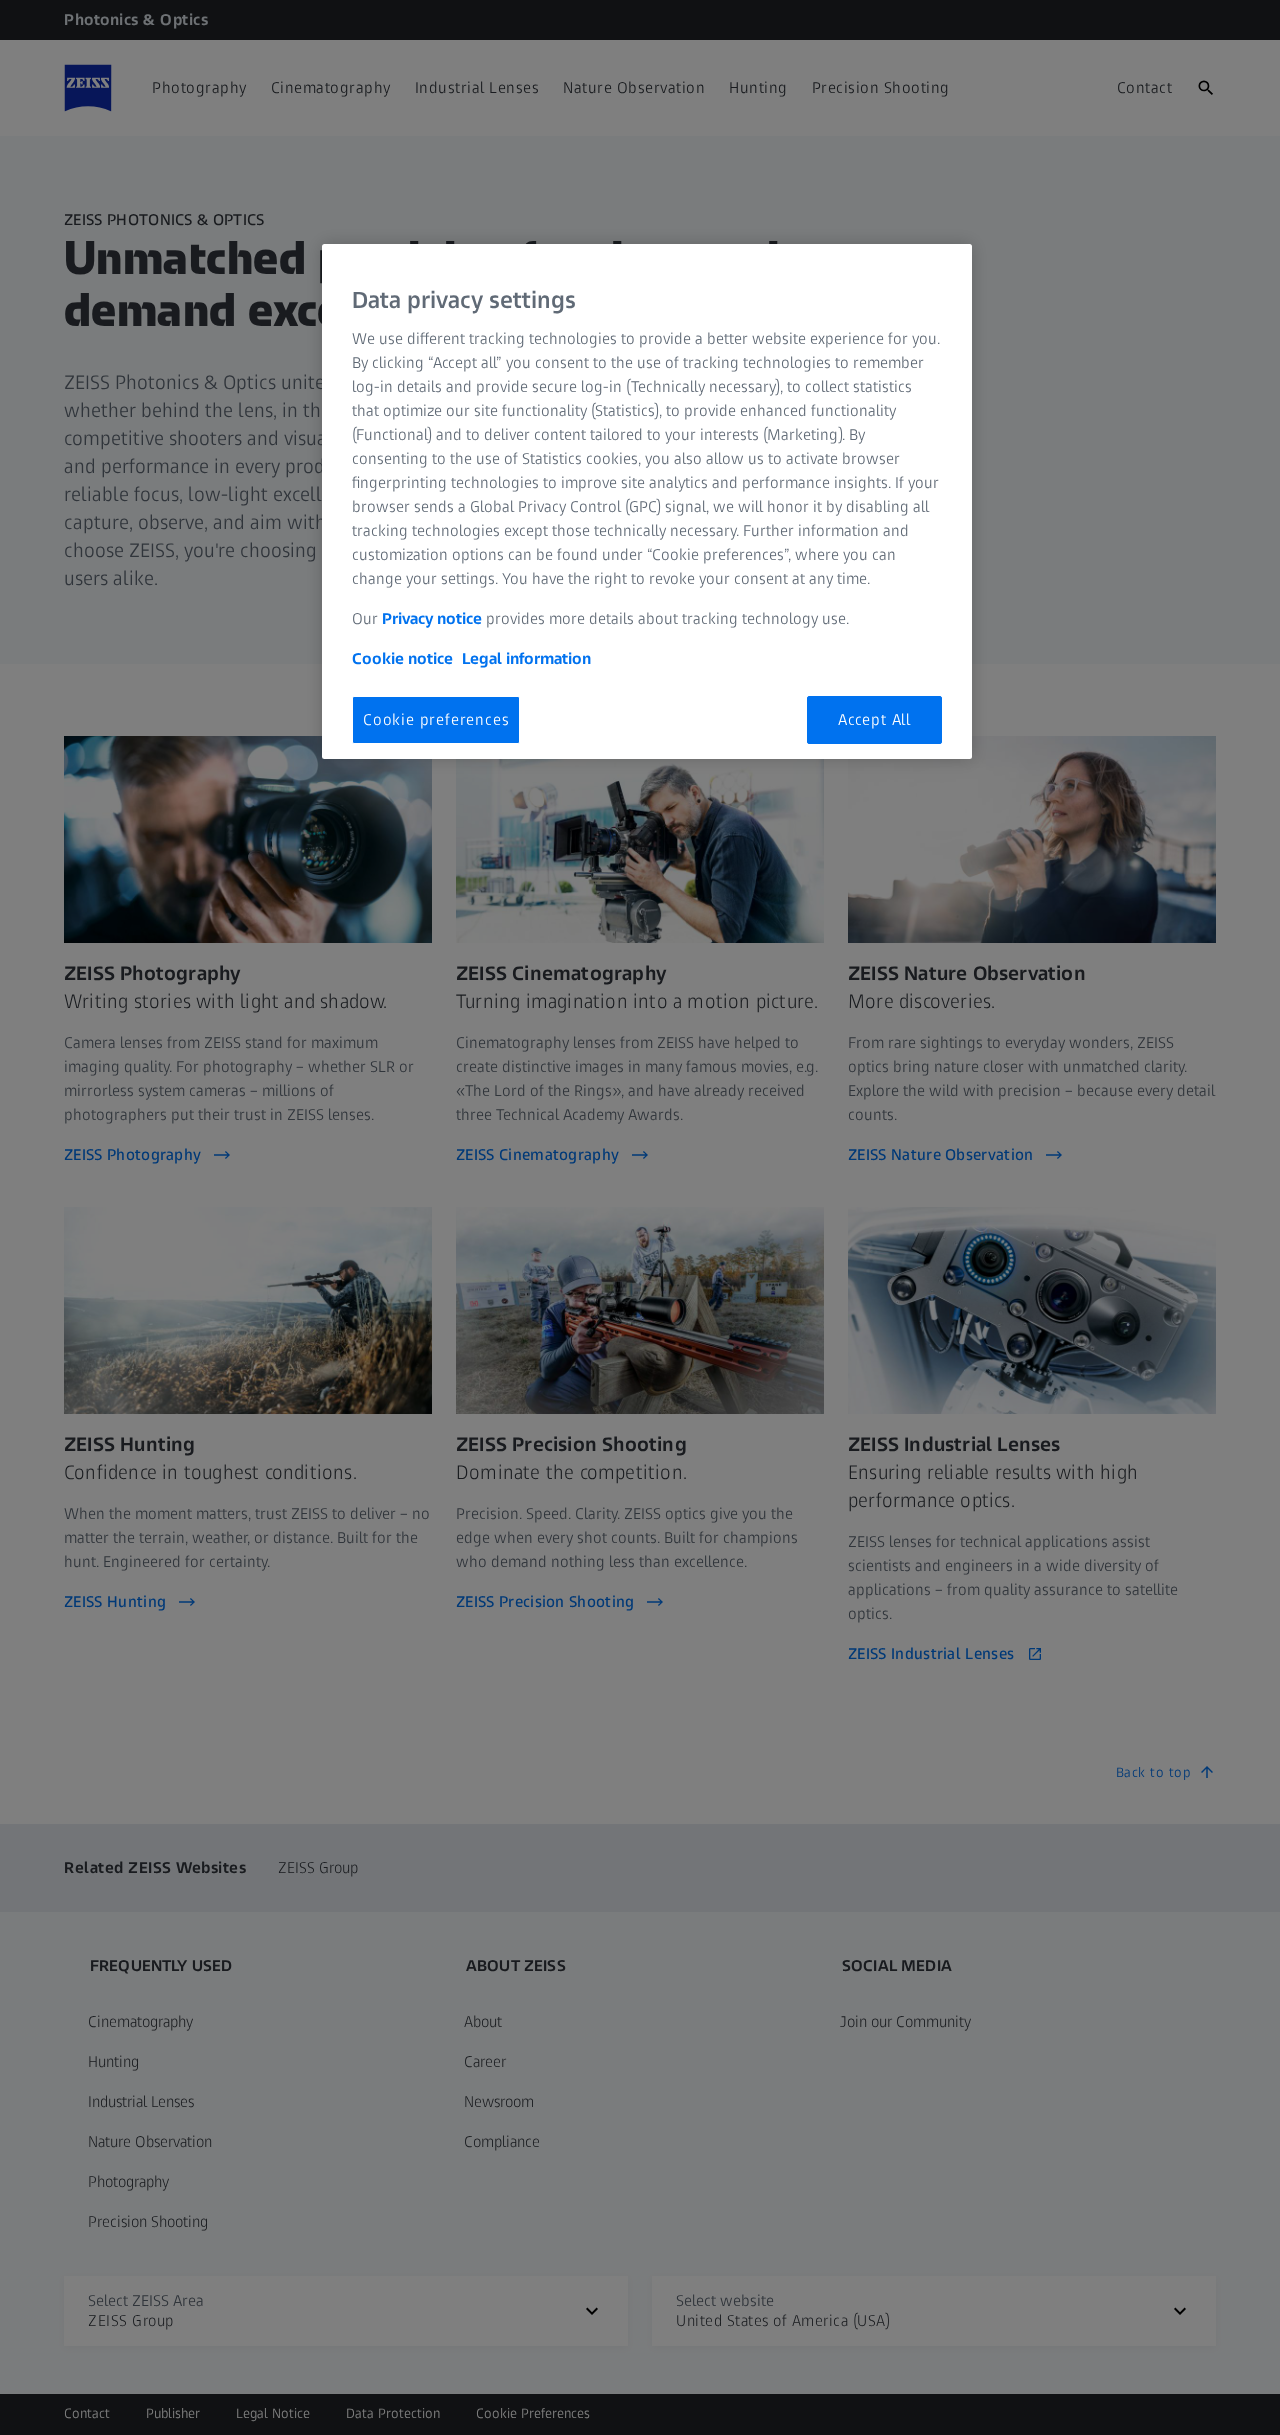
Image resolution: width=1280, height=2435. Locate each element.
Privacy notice (432, 618)
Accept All (874, 719)
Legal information (526, 658)
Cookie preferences (436, 719)
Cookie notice (402, 658)
